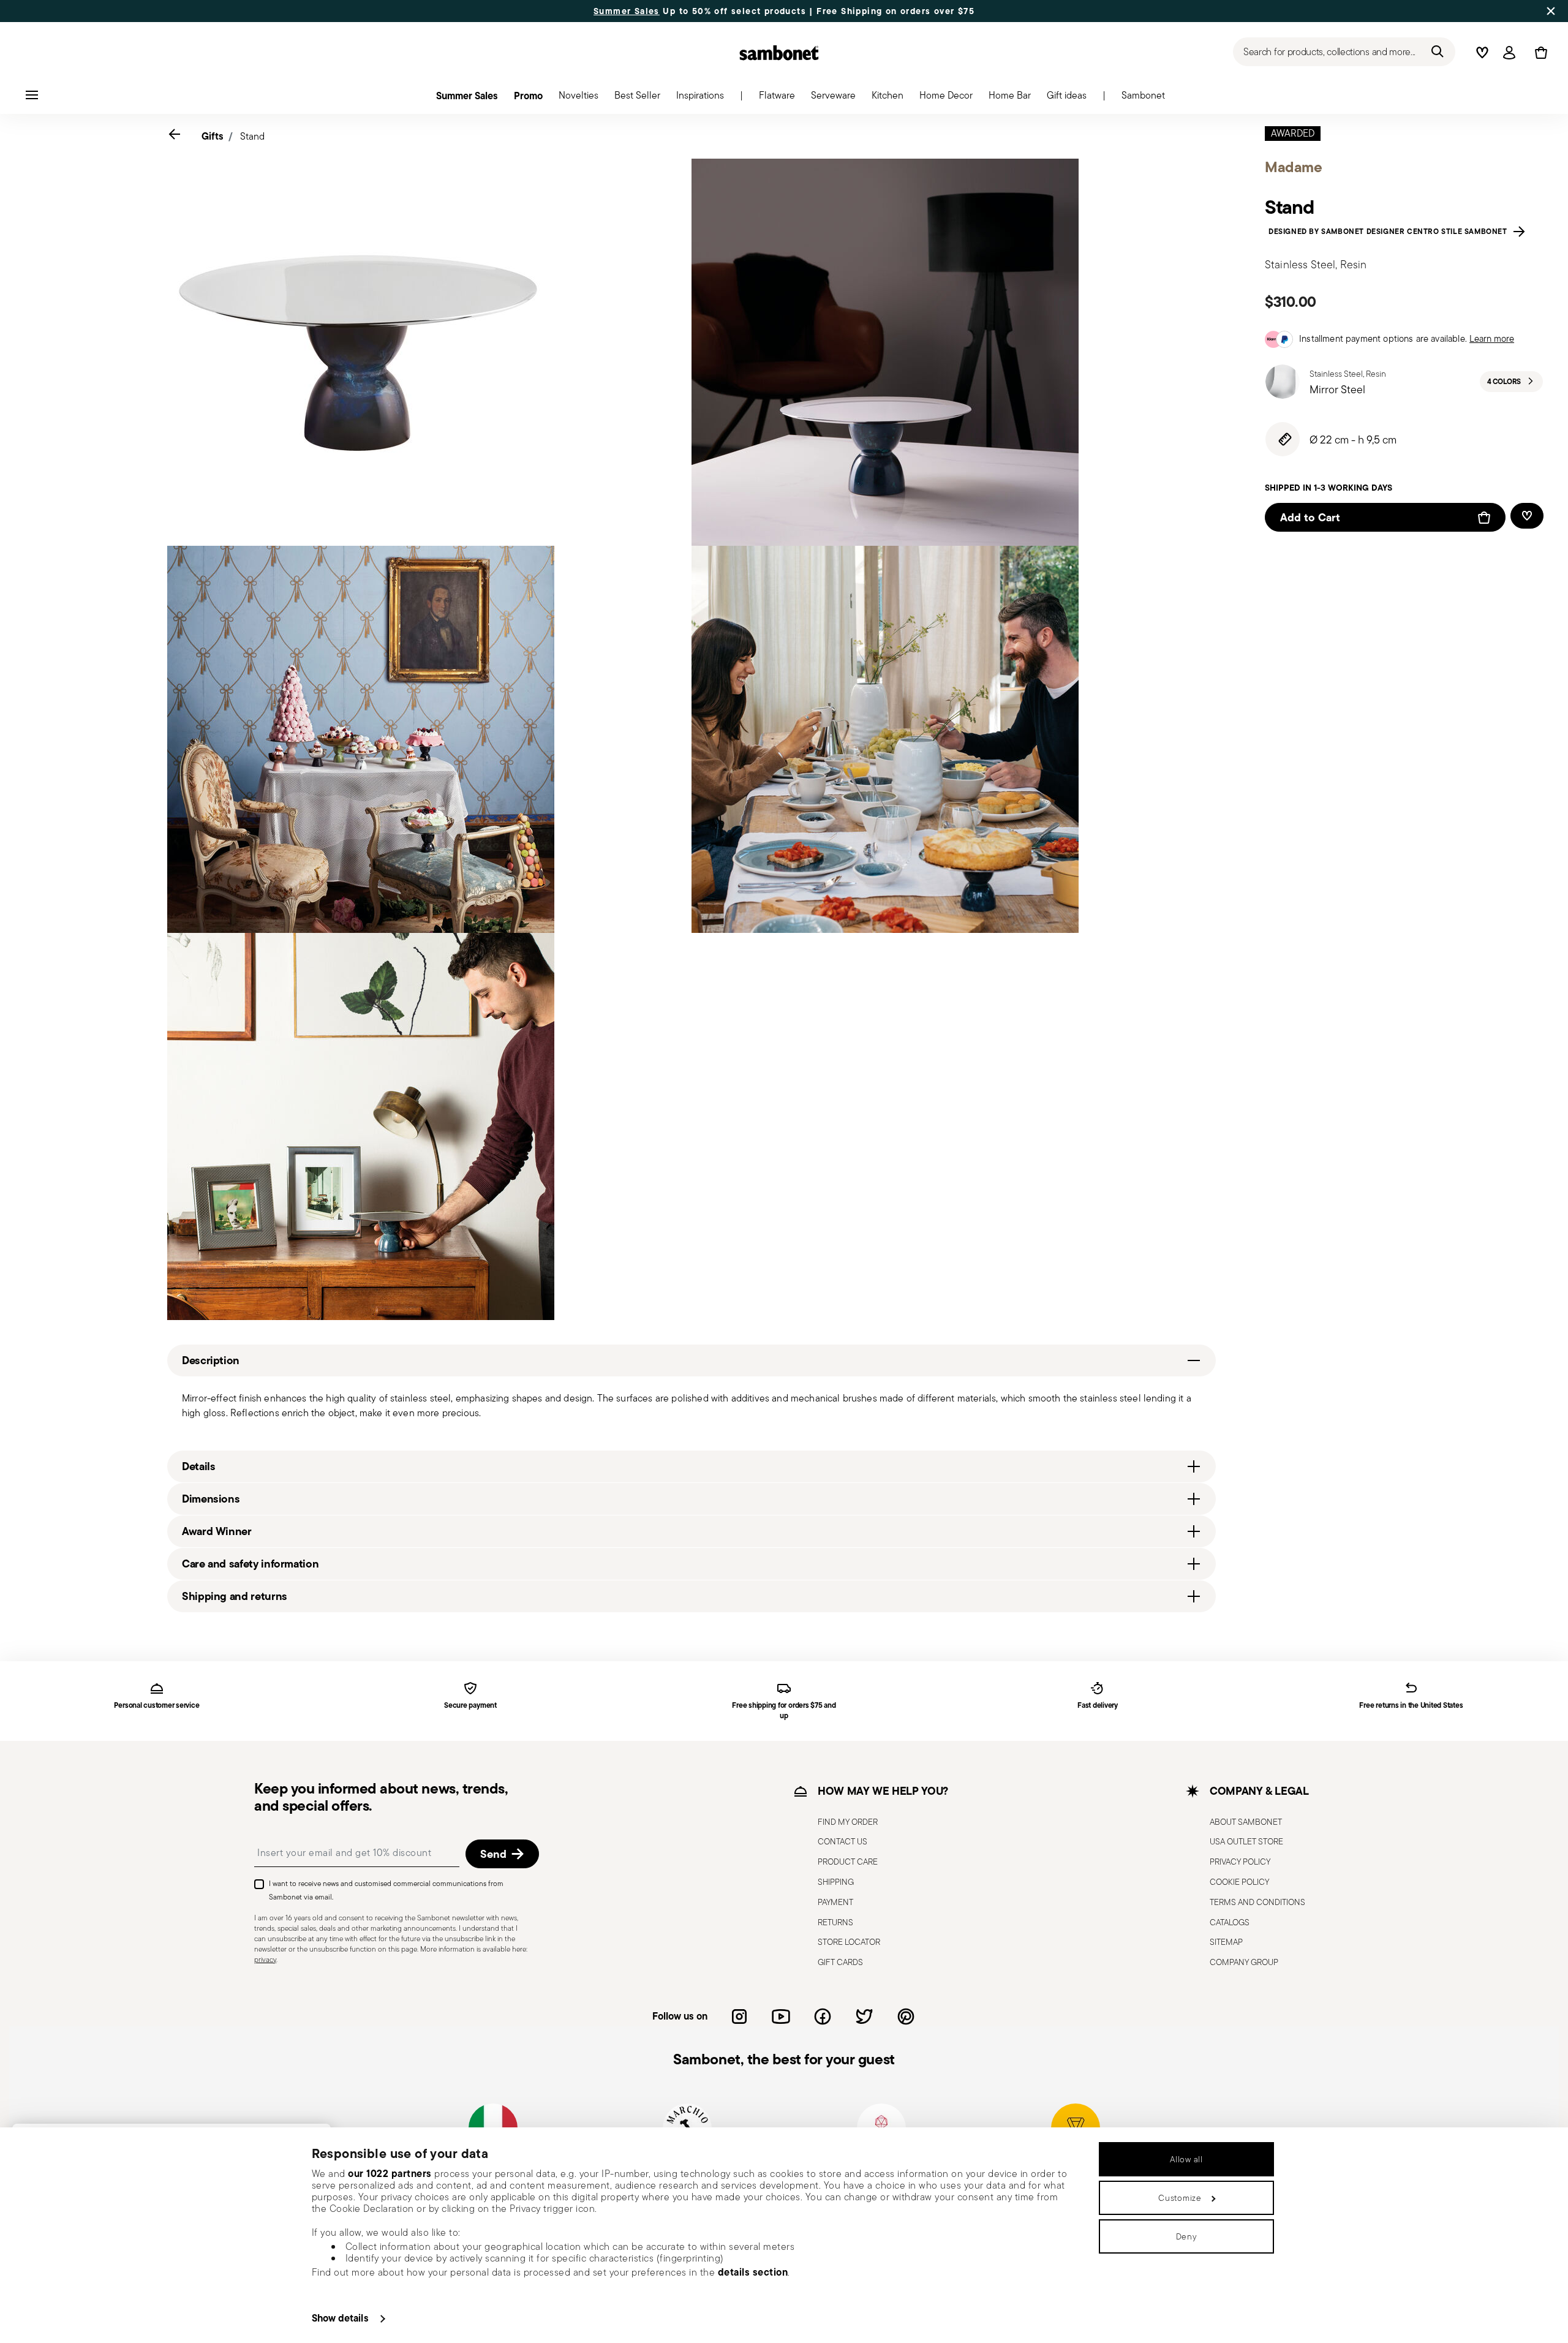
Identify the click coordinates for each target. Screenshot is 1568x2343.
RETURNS (835, 1922)
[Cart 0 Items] (1539, 53)
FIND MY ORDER (848, 1822)
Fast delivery (1098, 1706)
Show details (340, 2318)
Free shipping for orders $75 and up (784, 1711)
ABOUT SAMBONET (1246, 1822)
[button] (777, 99)
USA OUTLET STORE (1246, 1841)
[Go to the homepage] (779, 53)
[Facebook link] (823, 2017)
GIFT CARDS (840, 1962)
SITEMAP (1226, 1942)
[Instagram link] (739, 2017)
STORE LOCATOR (849, 1942)
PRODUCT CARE (848, 1862)
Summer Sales (627, 11)
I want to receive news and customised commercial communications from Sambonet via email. (386, 1890)
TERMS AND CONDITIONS (1257, 1902)
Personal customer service (156, 1706)
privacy (265, 1959)
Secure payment (470, 1706)
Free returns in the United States (1411, 1706)
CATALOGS (1230, 1922)
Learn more (1492, 338)
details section (753, 2272)
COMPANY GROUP (1244, 1962)
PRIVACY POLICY (1240, 1862)
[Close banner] (1551, 11)
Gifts (213, 136)
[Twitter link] (864, 2017)
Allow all (1186, 2159)
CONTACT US (842, 1841)
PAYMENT (835, 1902)
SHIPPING (836, 1882)
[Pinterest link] (906, 2017)
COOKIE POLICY (1239, 1882)
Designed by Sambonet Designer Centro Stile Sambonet (1390, 232)
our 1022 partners (390, 2173)
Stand (252, 136)
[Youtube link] (781, 2017)
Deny (1187, 2236)
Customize (1180, 2198)
